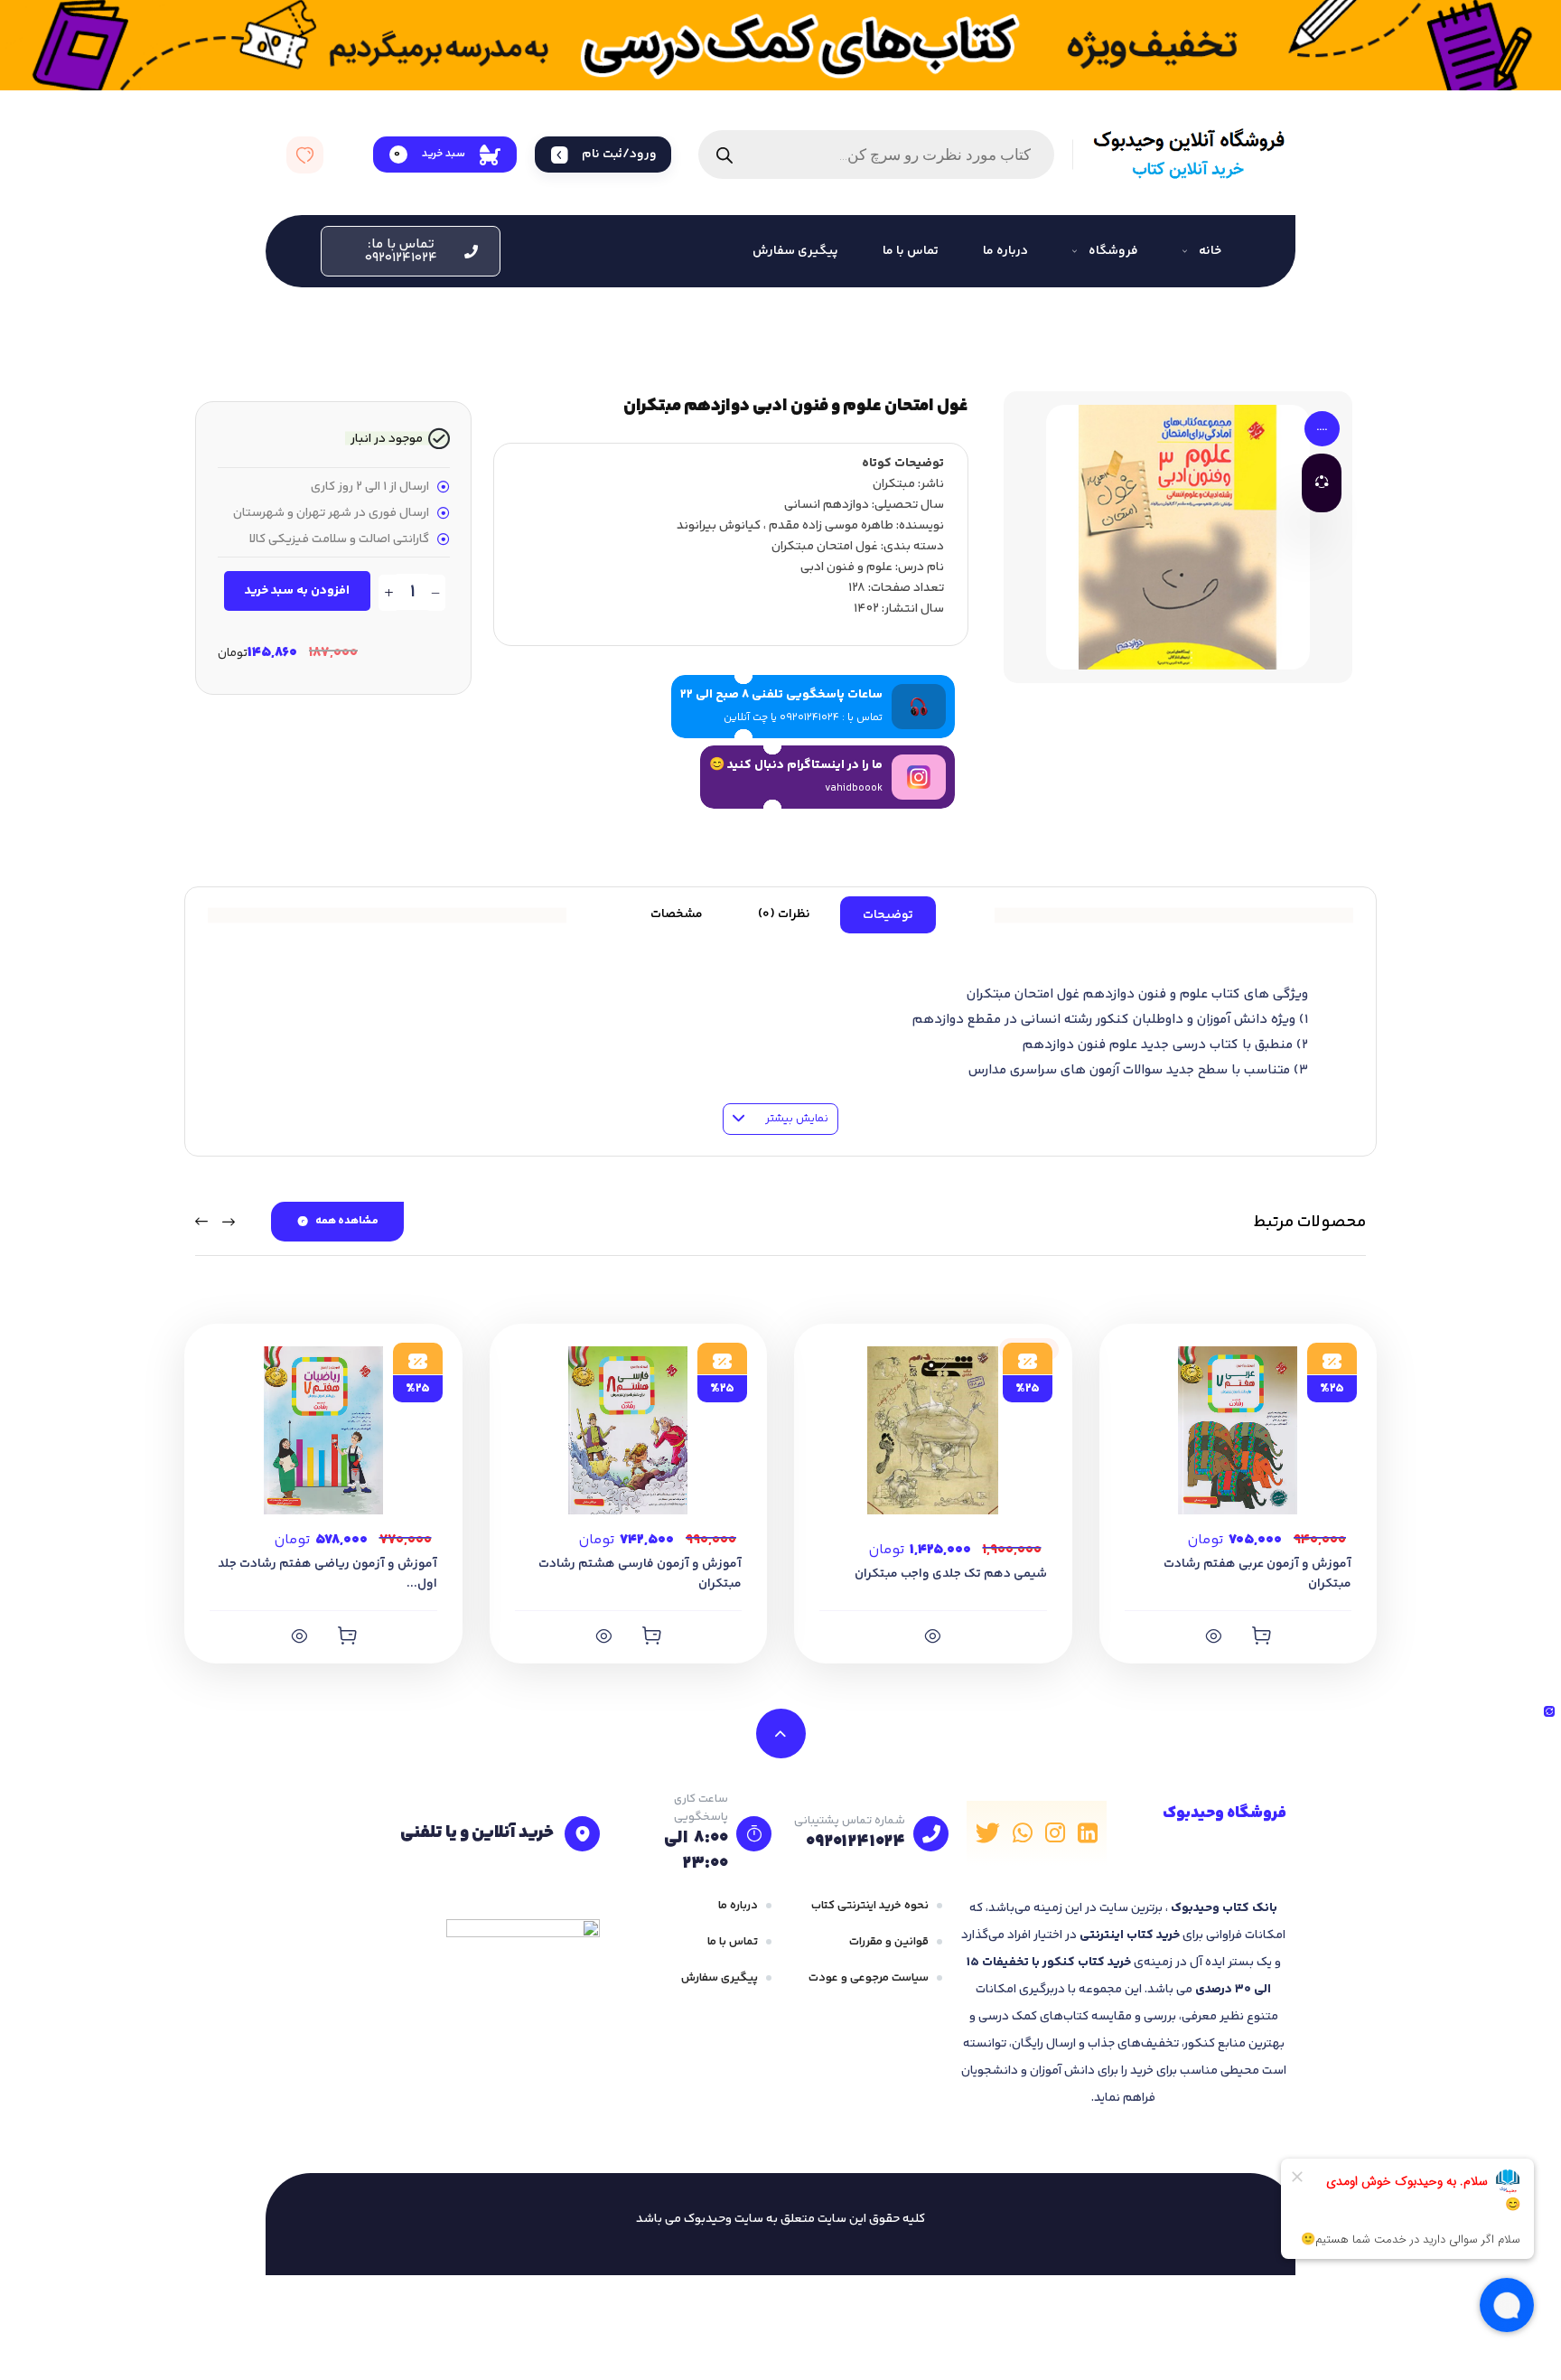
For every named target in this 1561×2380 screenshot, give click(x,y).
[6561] (933, 1635)
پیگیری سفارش (720, 1978)
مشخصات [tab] (677, 914)
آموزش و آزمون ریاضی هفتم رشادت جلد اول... (327, 1574)
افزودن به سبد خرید (297, 591)
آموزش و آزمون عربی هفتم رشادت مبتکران (1257, 1574)
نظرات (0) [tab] (784, 914)
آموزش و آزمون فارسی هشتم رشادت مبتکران (640, 1574)
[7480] (347, 1635)
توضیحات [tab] (888, 915)
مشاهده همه (347, 1221)
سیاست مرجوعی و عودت (869, 1978)
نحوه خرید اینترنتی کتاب (870, 1906)
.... (1322, 428)
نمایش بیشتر (795, 1119)
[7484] (1261, 1635)
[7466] (651, 1635)
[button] (411, 251)
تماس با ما (733, 1942)
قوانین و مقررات (889, 1942)
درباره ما (738, 1906)
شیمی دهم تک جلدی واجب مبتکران (951, 1574)
